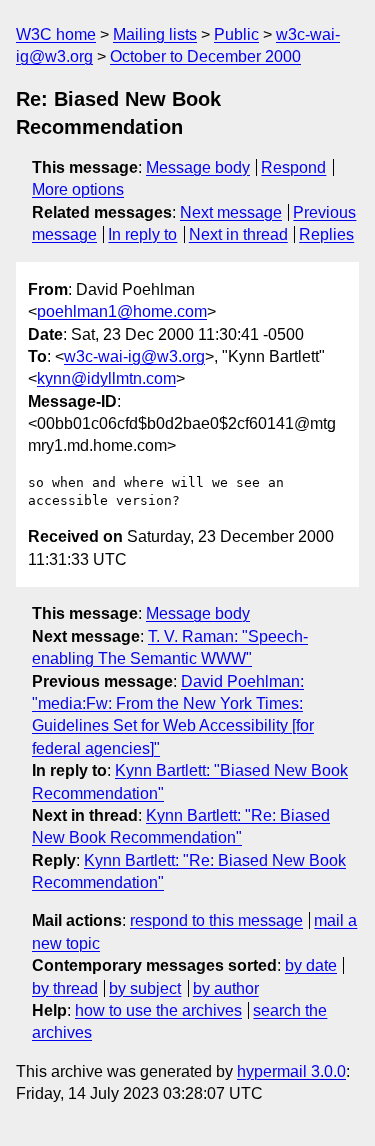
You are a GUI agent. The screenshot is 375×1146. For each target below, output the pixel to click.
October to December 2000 (205, 56)
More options (78, 189)
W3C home (56, 34)
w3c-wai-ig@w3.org (134, 356)
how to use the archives (158, 1010)
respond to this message (216, 920)
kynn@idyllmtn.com (106, 378)
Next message (231, 212)
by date (311, 965)
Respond (293, 167)
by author (226, 988)
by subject (145, 988)
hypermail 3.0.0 (291, 1071)
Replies (326, 234)
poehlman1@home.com (122, 311)
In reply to (142, 234)
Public (236, 34)
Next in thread (238, 234)
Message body (198, 167)
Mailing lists (155, 34)
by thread (65, 988)
